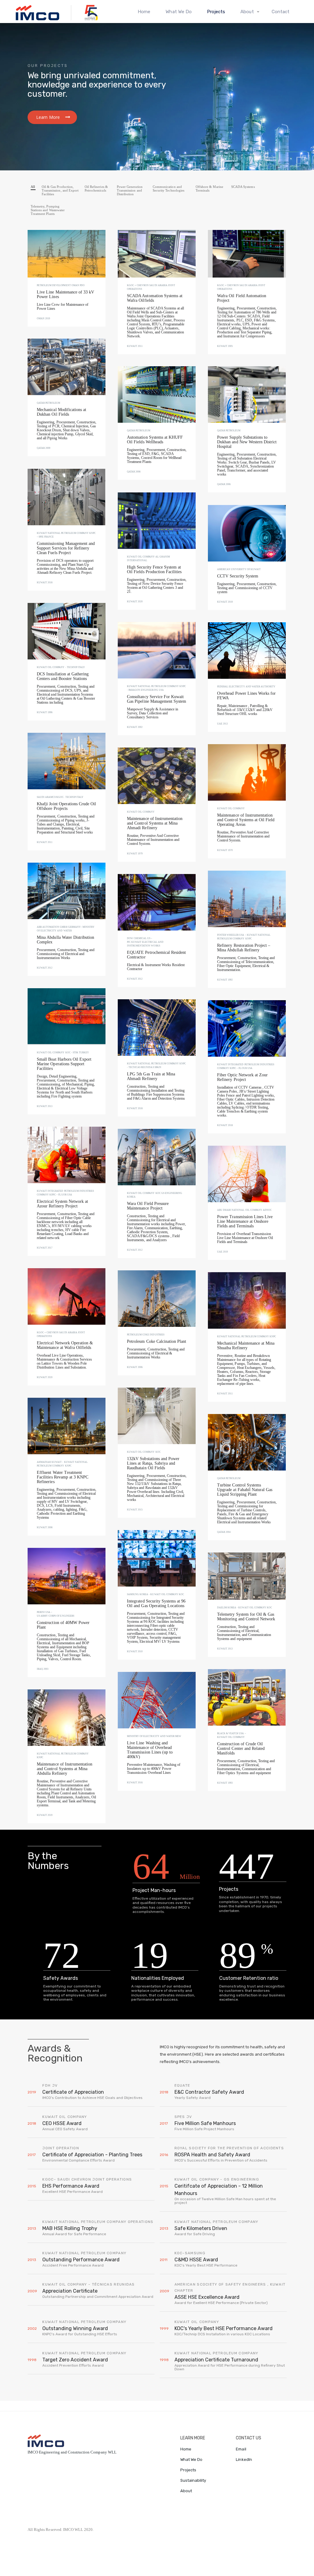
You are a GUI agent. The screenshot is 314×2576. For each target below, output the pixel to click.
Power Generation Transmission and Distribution (130, 190)
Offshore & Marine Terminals (209, 188)
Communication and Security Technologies (168, 188)
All (33, 187)
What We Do (179, 12)
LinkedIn (244, 2459)
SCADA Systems (243, 187)
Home (144, 12)
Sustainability (193, 2480)
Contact (281, 12)
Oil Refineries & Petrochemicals (96, 188)
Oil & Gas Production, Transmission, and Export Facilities (60, 190)
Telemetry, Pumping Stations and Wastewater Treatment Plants (48, 210)
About (186, 2491)
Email (241, 2449)
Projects (216, 12)
